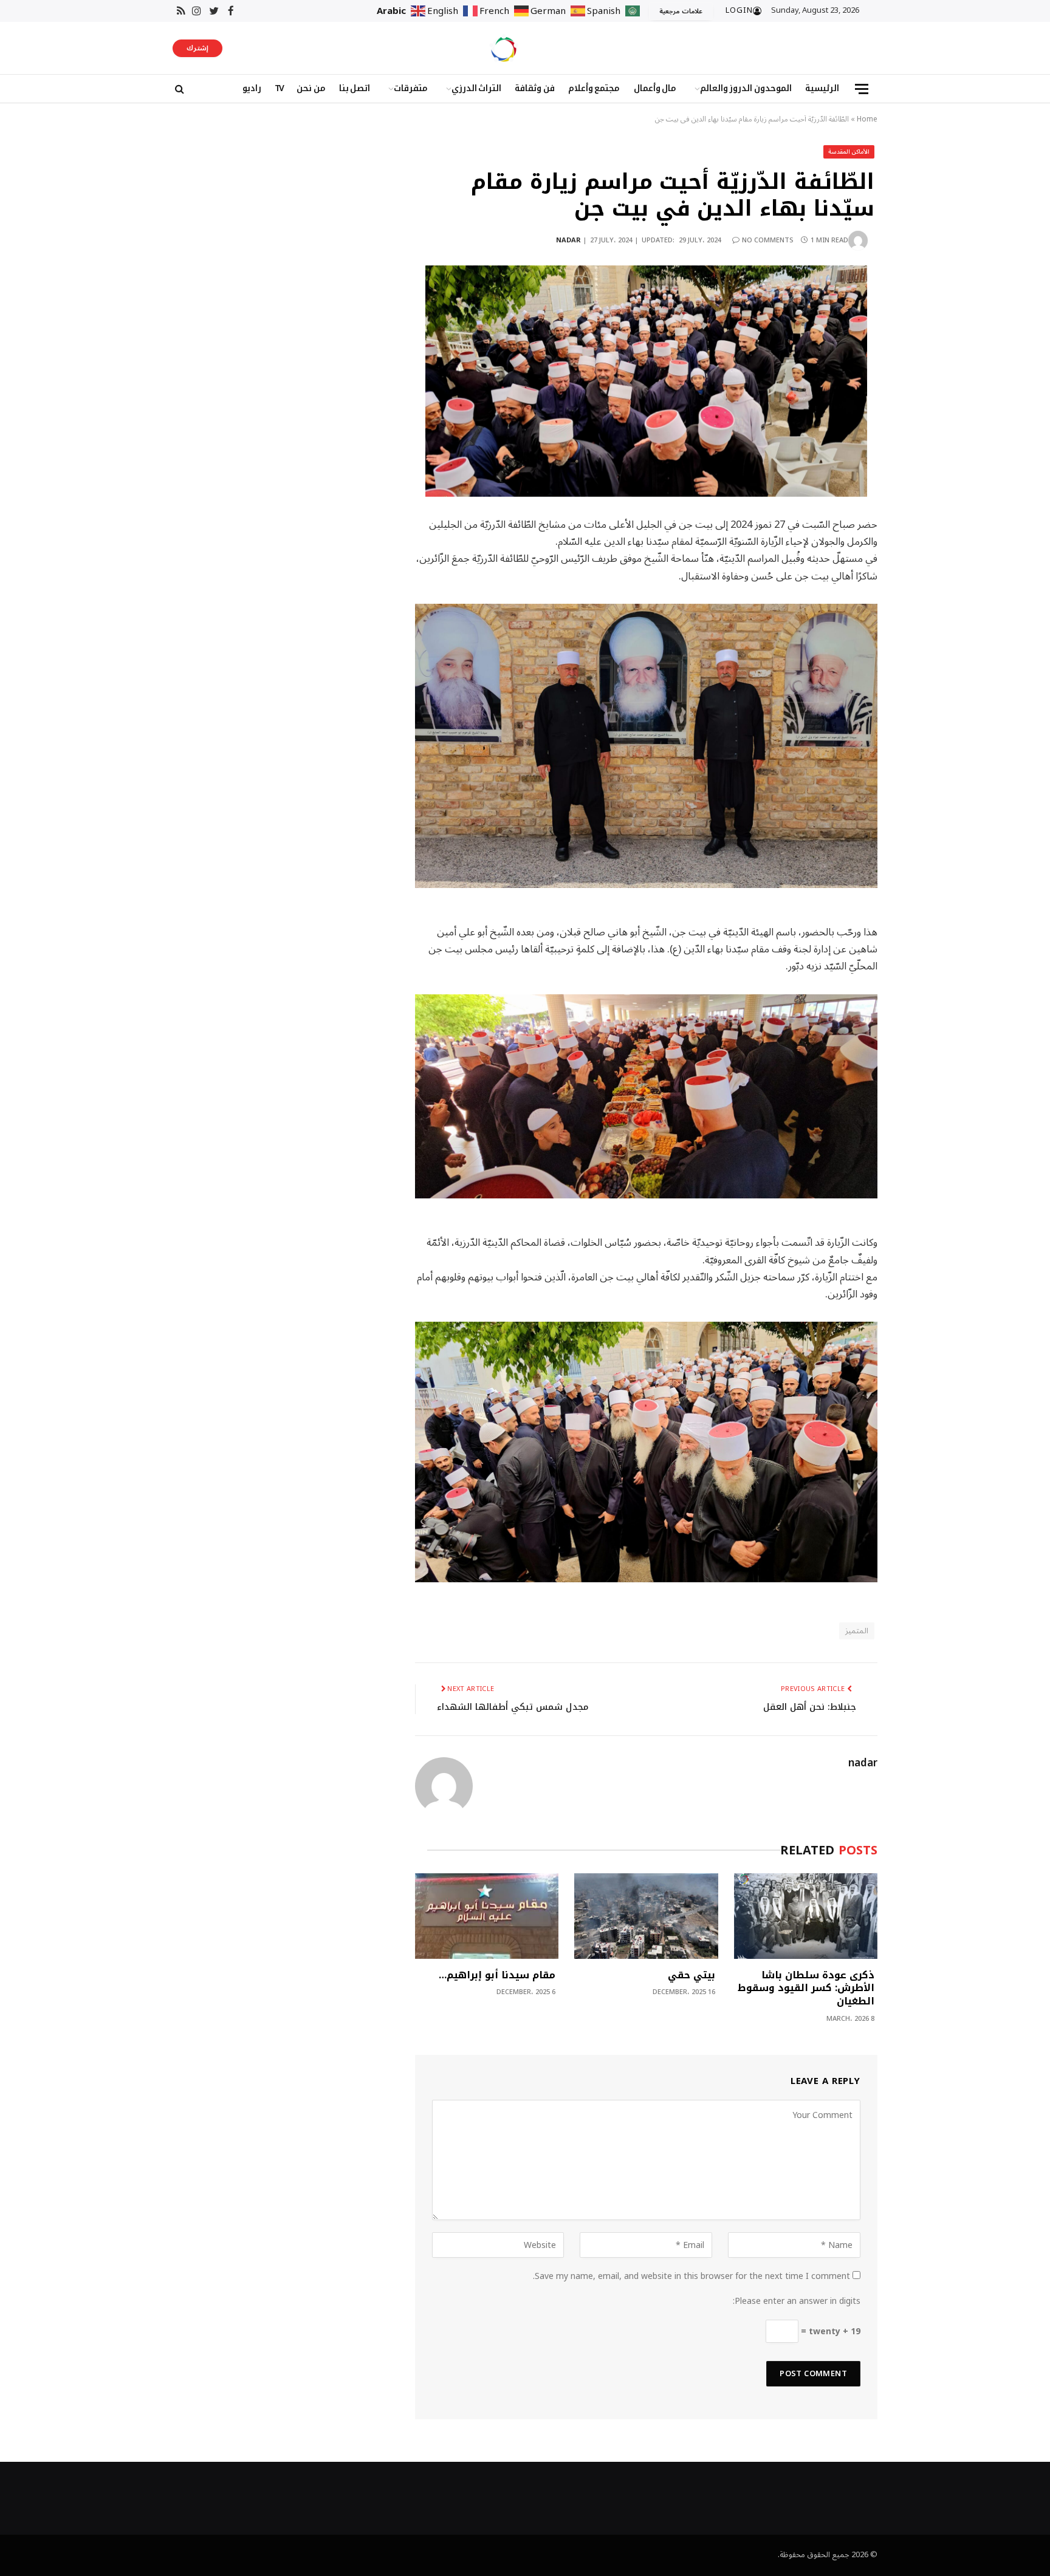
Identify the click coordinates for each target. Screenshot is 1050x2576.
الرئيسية (822, 88)
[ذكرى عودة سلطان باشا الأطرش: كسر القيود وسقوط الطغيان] (806, 1916)
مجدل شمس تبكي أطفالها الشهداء (513, 1707)
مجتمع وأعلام (594, 88)
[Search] (178, 89)
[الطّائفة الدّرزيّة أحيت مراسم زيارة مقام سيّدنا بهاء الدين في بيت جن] (646, 381)
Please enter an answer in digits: (797, 2301)
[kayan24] (504, 48)
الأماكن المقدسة (849, 152)
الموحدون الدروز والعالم (746, 88)
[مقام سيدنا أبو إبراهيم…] (487, 1916)
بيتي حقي (691, 1975)
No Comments (768, 240)
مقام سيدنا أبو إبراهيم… (497, 1975)
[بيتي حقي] (646, 1916)
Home (867, 119)
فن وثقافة (535, 88)
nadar (568, 240)
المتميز (857, 1631)
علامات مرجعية (681, 11)
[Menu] (862, 89)
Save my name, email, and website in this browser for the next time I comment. (691, 2276)
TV (279, 88)
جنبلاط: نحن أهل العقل (810, 1707)
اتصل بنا (355, 88)
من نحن (311, 88)
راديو (252, 88)
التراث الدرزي (477, 88)
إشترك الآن (197, 49)
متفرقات (411, 88)
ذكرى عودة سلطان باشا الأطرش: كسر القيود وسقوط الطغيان (806, 1988)
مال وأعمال (655, 88)
